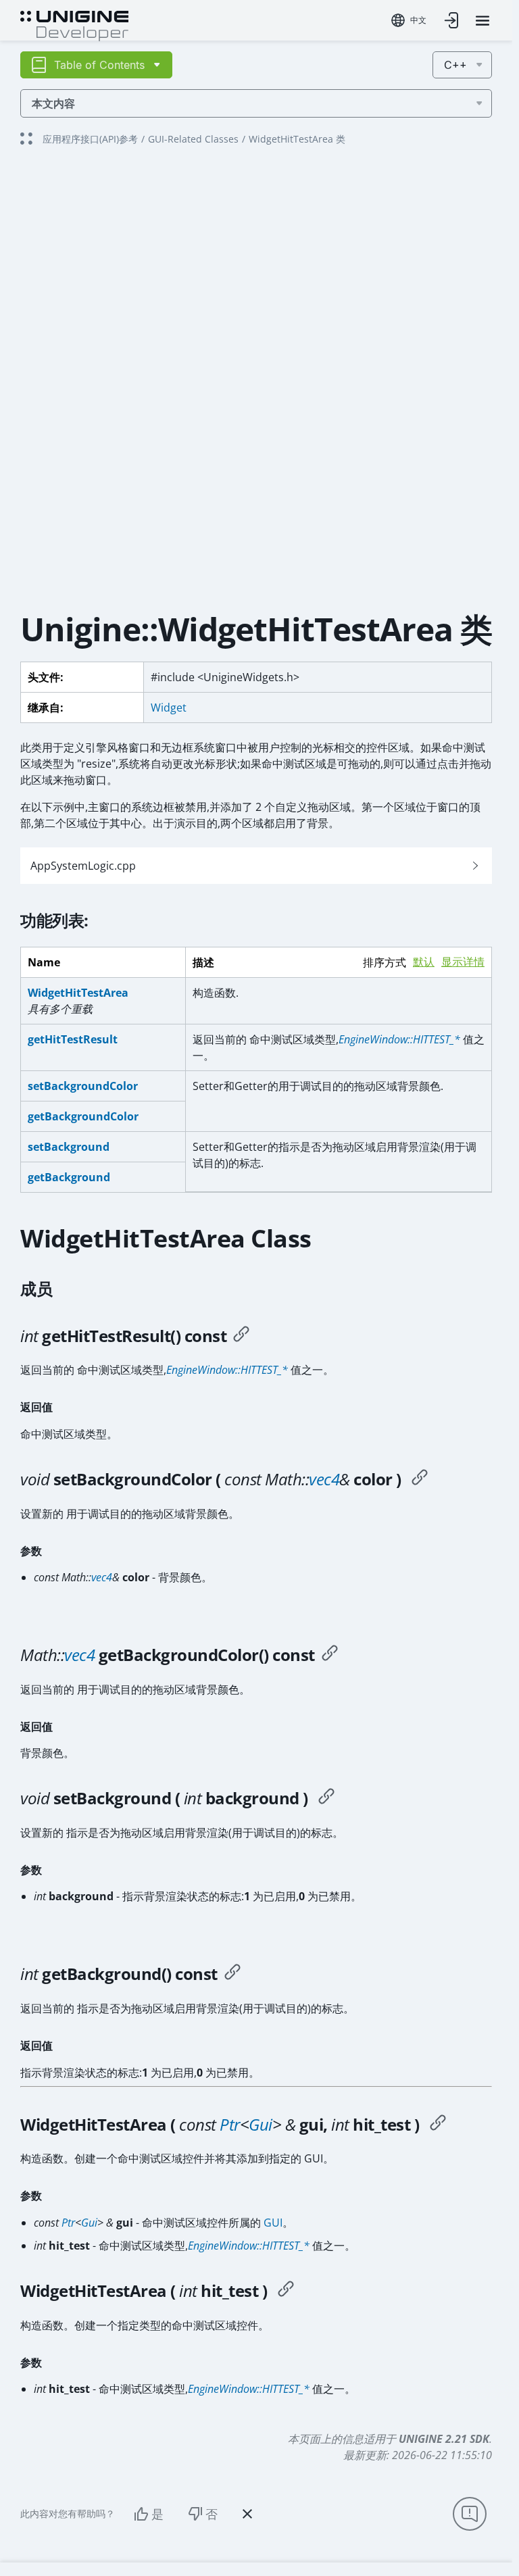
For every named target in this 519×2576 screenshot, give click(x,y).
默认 (424, 962)
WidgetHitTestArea (78, 993)
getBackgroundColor (83, 1116)
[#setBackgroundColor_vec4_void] (420, 1479)
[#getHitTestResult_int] (241, 1336)
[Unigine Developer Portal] (74, 24)
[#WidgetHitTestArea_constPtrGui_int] (438, 2125)
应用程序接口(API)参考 (90, 139)
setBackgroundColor (83, 1086)
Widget (169, 708)
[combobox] (409, 20)
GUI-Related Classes (193, 139)
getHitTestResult (73, 1039)
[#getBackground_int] (232, 1974)
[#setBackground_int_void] (326, 1798)
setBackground (69, 1147)
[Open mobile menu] (483, 21)
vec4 (324, 1479)
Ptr (230, 2124)
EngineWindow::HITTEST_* (399, 1039)
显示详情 (463, 962)
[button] (256, 866)
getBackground (69, 1177)
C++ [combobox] (455, 65)
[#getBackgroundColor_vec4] (330, 1655)
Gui (261, 2124)
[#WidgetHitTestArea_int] (286, 2291)
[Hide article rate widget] (247, 2514)
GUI (273, 2223)
